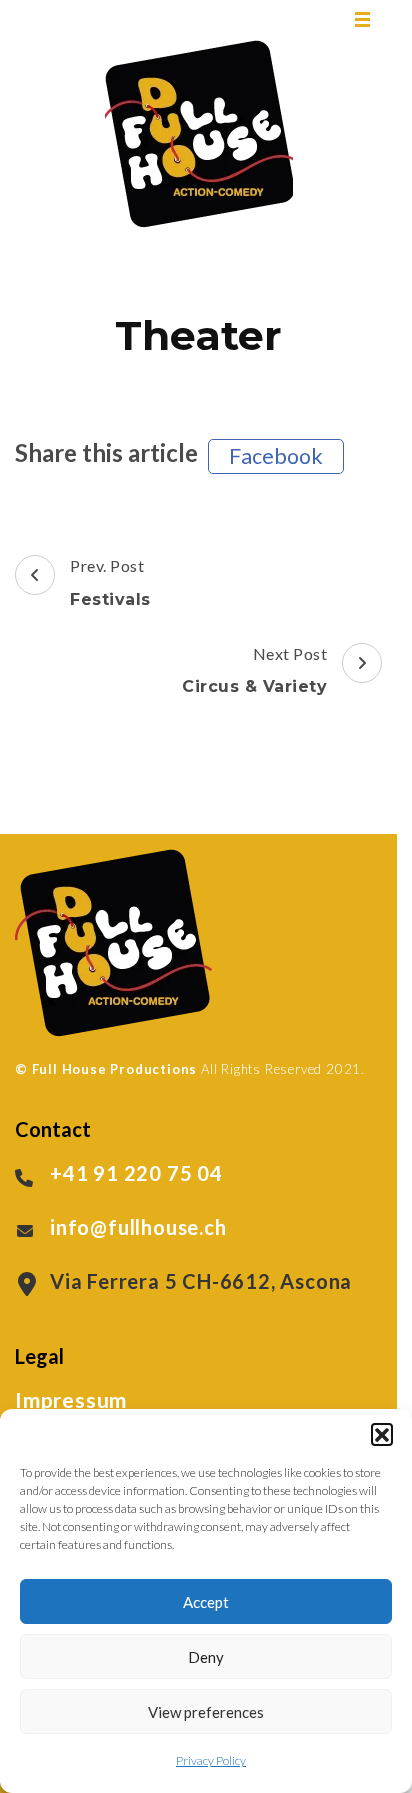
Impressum (71, 1400)
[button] (382, 1434)
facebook (276, 456)
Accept (206, 1602)
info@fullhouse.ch (138, 1227)
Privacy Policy (211, 1760)
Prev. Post (110, 582)
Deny (206, 1657)
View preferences (206, 1712)
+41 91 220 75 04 (136, 1173)
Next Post (254, 670)
